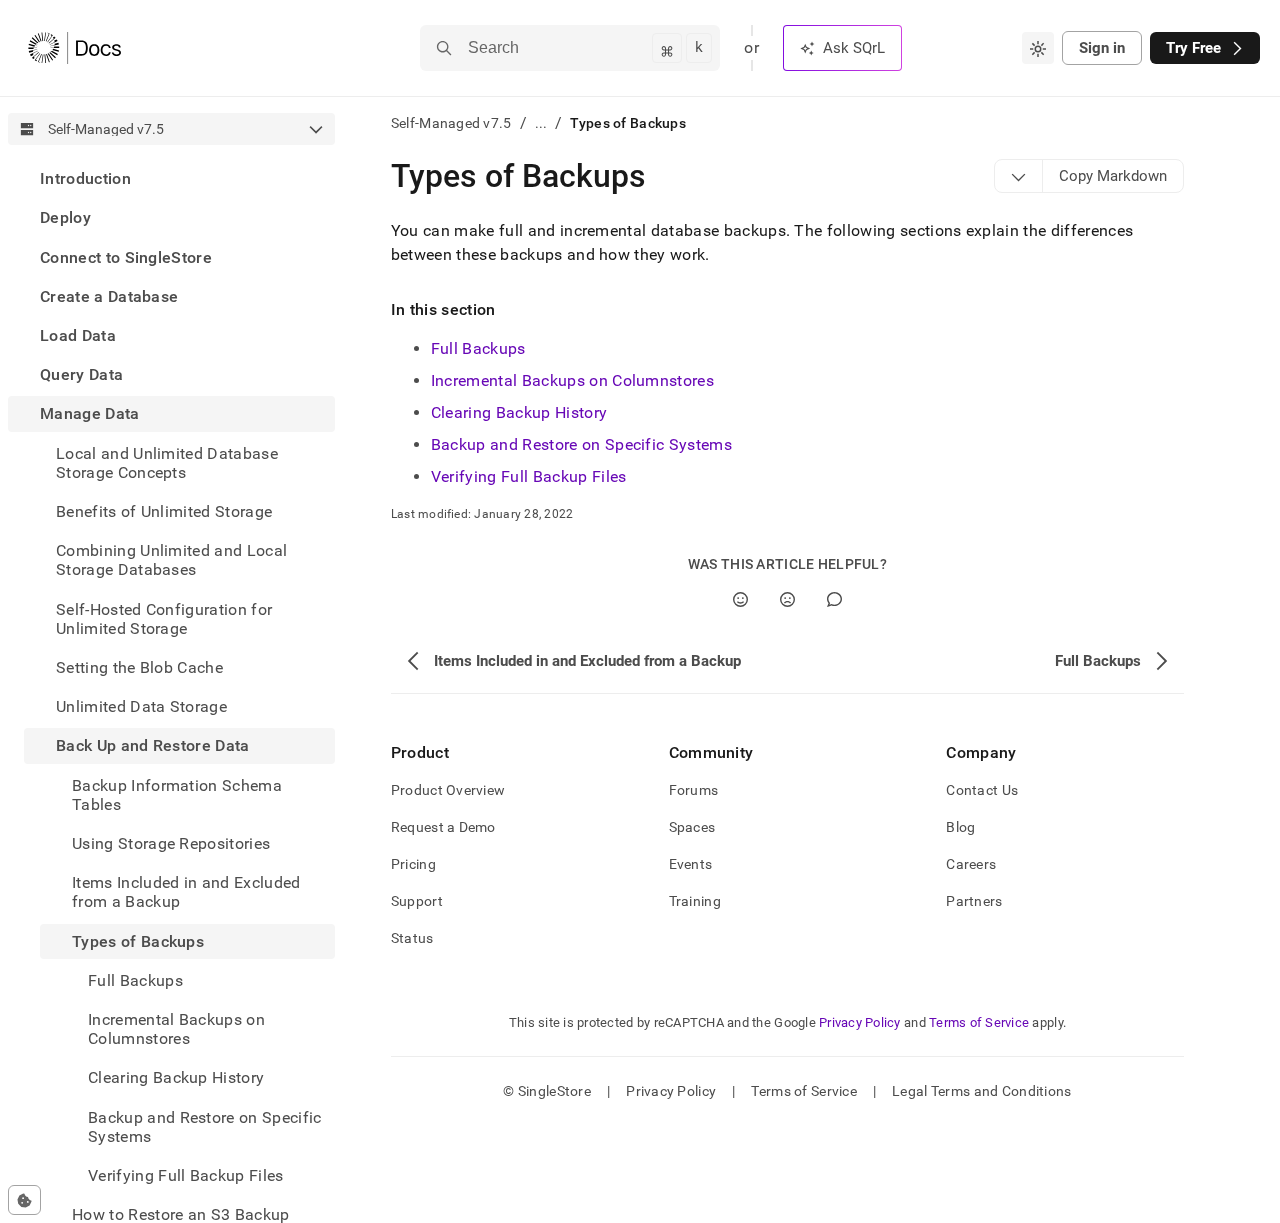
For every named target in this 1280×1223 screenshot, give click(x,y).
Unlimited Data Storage (141, 706)
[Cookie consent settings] (24, 1200)
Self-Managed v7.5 (451, 123)
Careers (971, 864)
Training (695, 901)
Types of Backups (138, 940)
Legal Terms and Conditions (981, 1091)
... (541, 123)
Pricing (413, 864)
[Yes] (740, 599)
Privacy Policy (860, 1022)
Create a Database (109, 296)
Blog (960, 827)
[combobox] (1038, 48)
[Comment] (834, 599)
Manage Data (90, 413)
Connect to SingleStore (126, 256)
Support (417, 901)
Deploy (65, 217)
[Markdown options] (1019, 176)
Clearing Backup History (519, 412)
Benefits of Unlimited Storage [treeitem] (164, 511)
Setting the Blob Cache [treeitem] (139, 667)
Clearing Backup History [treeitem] (176, 1077)
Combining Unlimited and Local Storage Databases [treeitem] (171, 560)
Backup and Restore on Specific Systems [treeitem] (205, 1126)
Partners (974, 901)
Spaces (692, 827)
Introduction (85, 178)
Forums (694, 790)
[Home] (74, 48)
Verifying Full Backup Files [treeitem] (186, 1175)
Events (691, 864)
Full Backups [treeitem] (135, 980)
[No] (787, 599)
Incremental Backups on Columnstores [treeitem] (176, 1029)
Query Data (81, 374)
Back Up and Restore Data (153, 745)
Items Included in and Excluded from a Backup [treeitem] (186, 892)
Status (412, 938)
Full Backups (478, 348)
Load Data (78, 335)
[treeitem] (171, 178)
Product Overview (448, 790)
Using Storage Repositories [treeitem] (171, 843)
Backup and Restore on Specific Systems (581, 444)
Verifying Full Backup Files (529, 476)
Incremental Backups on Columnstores (572, 380)
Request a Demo (443, 827)
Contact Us (982, 790)
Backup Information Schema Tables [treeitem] (177, 794)
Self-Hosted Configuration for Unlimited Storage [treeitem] (164, 618)
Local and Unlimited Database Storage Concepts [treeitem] (167, 462)
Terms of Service (979, 1022)
